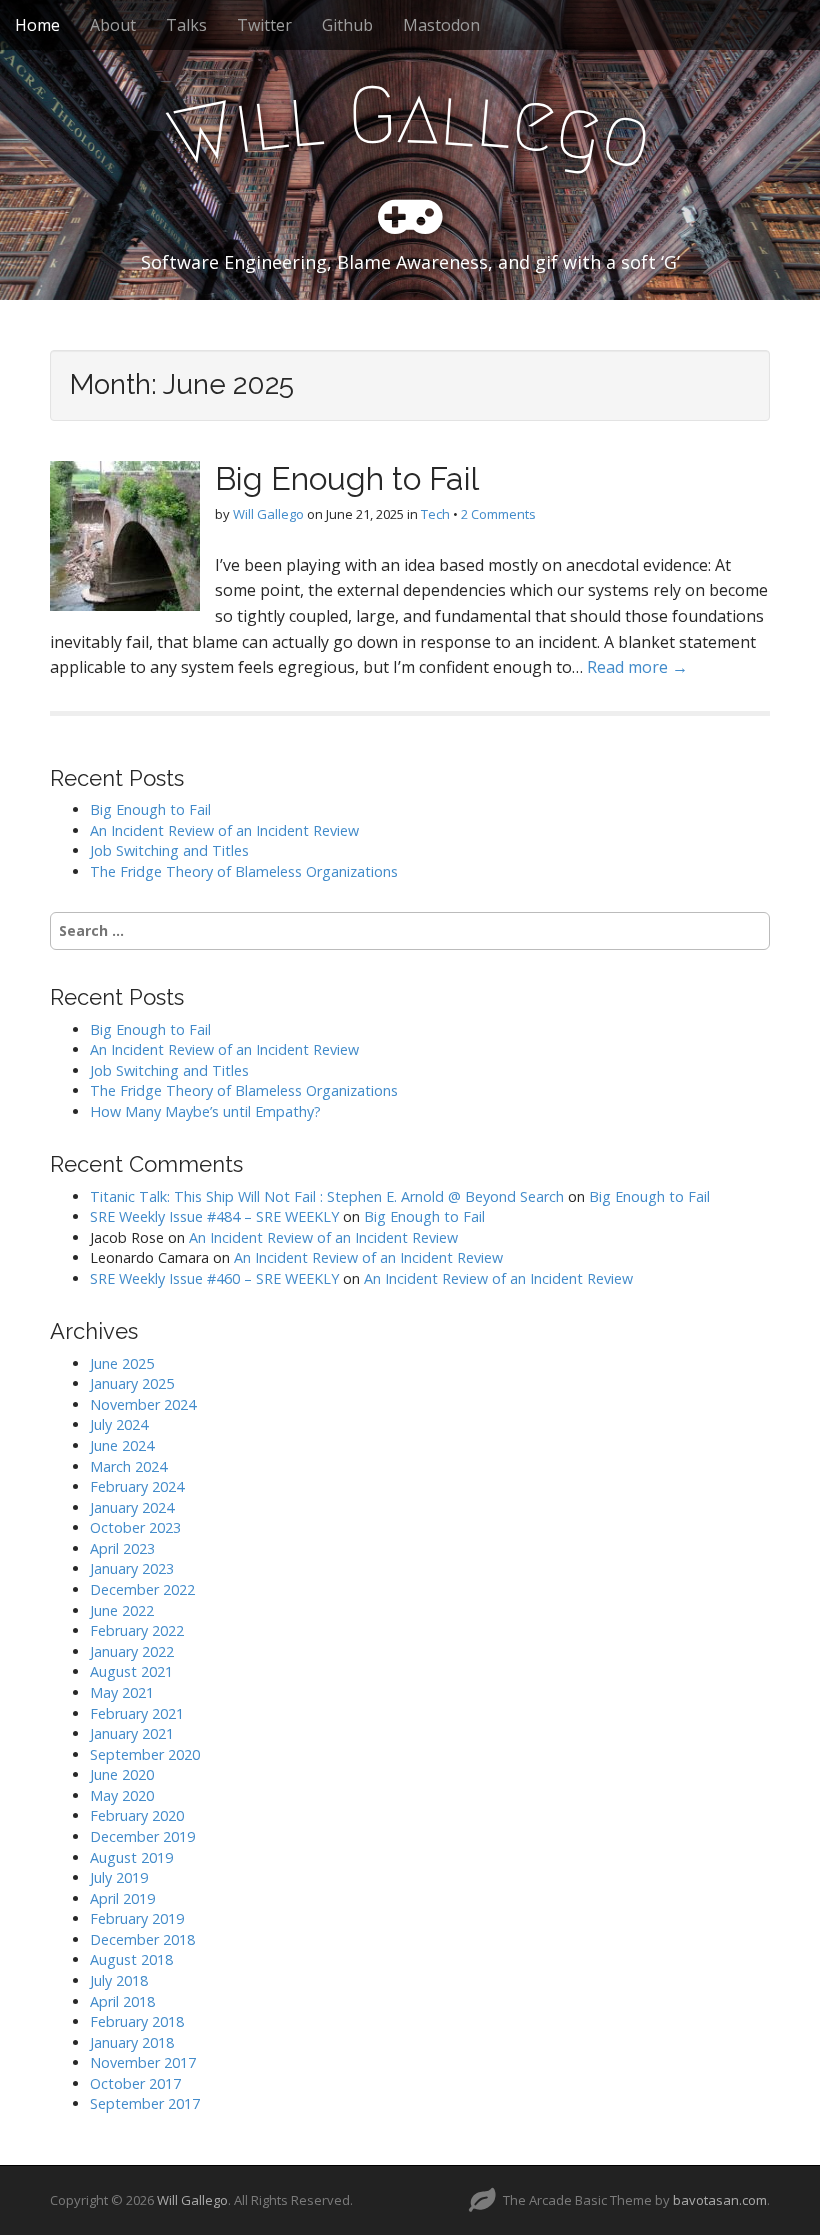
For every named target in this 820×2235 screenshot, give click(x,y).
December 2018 (142, 1939)
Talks (186, 25)
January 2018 (132, 2042)
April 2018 (122, 2001)
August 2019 (131, 1857)
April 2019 (122, 1898)
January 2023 (132, 1568)
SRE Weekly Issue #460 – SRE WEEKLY (214, 1278)
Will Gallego (268, 514)
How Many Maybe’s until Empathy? (205, 1111)
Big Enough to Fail (347, 478)
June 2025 (122, 1363)
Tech (435, 514)
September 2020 (145, 1754)
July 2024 (119, 1424)
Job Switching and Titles (169, 850)
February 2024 (137, 1486)
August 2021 (131, 1671)
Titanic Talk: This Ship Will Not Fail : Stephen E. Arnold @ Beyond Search (327, 1196)
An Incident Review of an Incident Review (224, 830)
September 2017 (145, 2103)
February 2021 (137, 1713)
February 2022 (137, 1630)
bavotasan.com (720, 2200)
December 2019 (142, 1836)
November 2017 (143, 2062)
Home (37, 25)
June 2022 (122, 1610)
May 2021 (122, 1692)
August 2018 (131, 1959)
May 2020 (122, 1795)
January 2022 (132, 1651)
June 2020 (122, 1774)
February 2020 (137, 1815)
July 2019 (119, 1877)
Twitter (264, 25)
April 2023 (122, 1548)
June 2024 (122, 1445)
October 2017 (135, 2083)
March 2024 (128, 1466)
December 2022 (142, 1589)
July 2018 (119, 1980)
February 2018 (137, 2021)
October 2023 (135, 1527)
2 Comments (498, 514)
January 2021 (132, 1733)
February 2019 (137, 1918)
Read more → (637, 667)
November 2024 (143, 1404)
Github (347, 25)
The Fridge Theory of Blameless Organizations (244, 871)
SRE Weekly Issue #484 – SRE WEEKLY (214, 1216)
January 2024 (132, 1507)
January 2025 (132, 1383)
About (113, 25)
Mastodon (441, 25)
